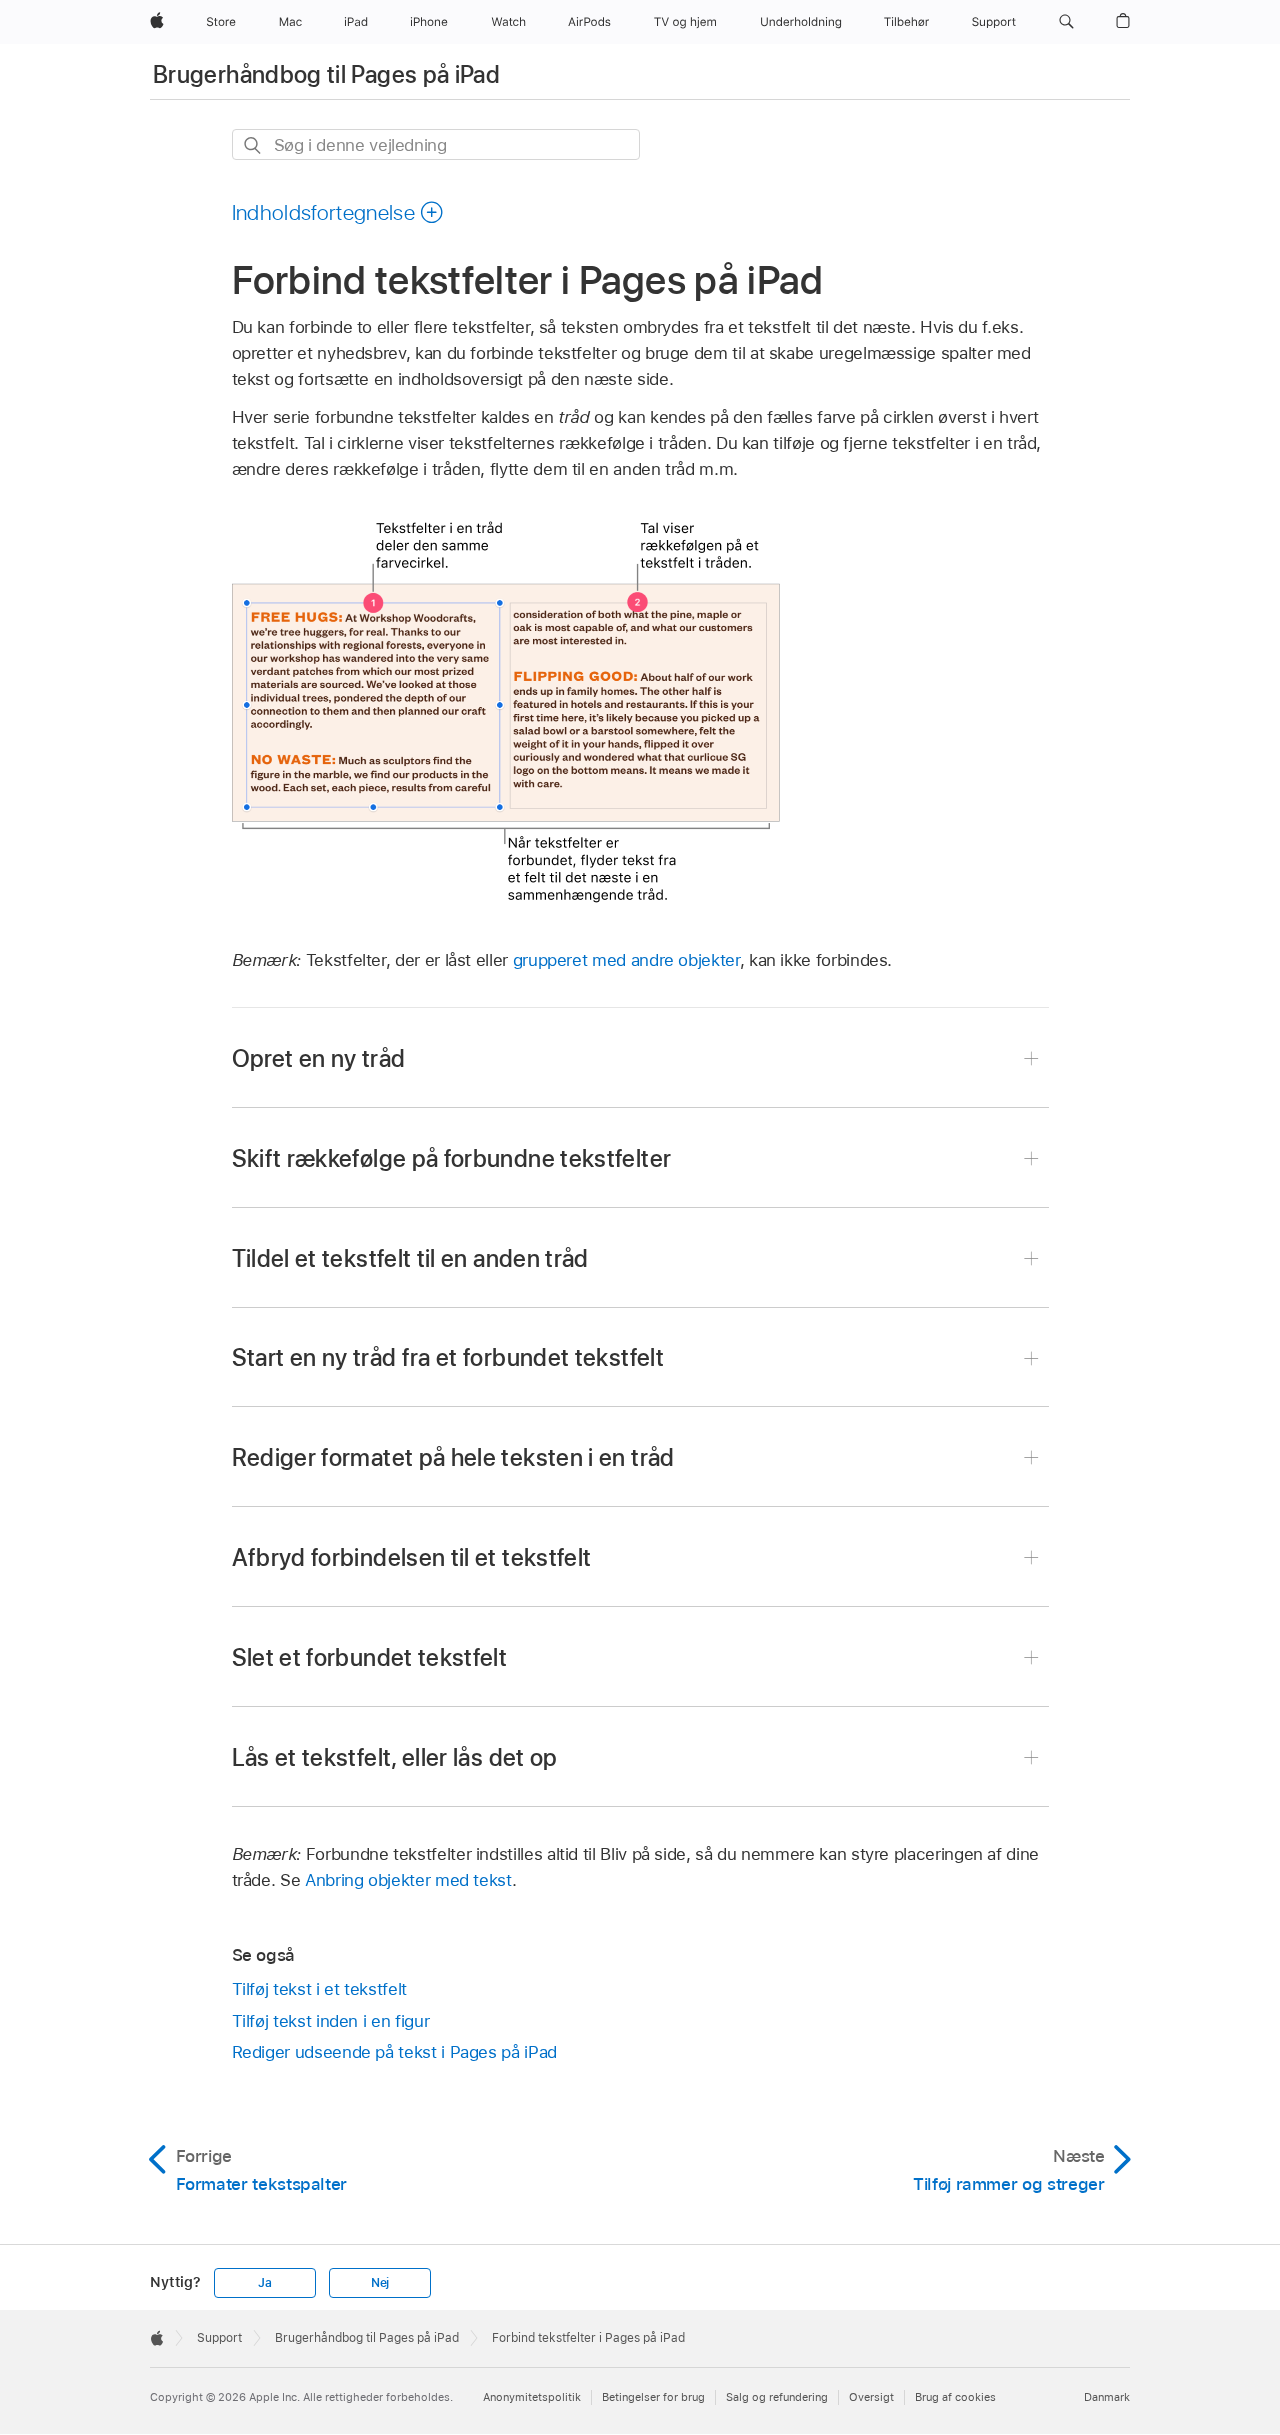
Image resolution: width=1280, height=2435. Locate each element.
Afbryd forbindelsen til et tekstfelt (412, 1557)
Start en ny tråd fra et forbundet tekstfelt (448, 1357)
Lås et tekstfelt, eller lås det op (395, 1757)
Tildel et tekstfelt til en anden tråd (410, 1258)
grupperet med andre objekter (626, 960)
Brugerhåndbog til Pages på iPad (326, 74)
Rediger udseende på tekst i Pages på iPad (394, 2052)
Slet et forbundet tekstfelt (370, 1657)
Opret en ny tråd (319, 1058)
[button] (1066, 22)
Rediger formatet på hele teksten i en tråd (453, 1457)
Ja (265, 2283)
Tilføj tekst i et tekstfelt (319, 1989)
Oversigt (871, 2397)
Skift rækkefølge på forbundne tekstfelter (452, 1158)
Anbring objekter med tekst (408, 1880)
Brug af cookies (955, 2397)
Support (219, 2338)
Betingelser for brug (653, 2397)
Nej (380, 2283)
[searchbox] (436, 144)
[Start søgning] (253, 145)
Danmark (1107, 2397)
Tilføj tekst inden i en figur (331, 2021)
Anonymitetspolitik (532, 2397)
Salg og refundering (777, 2397)
